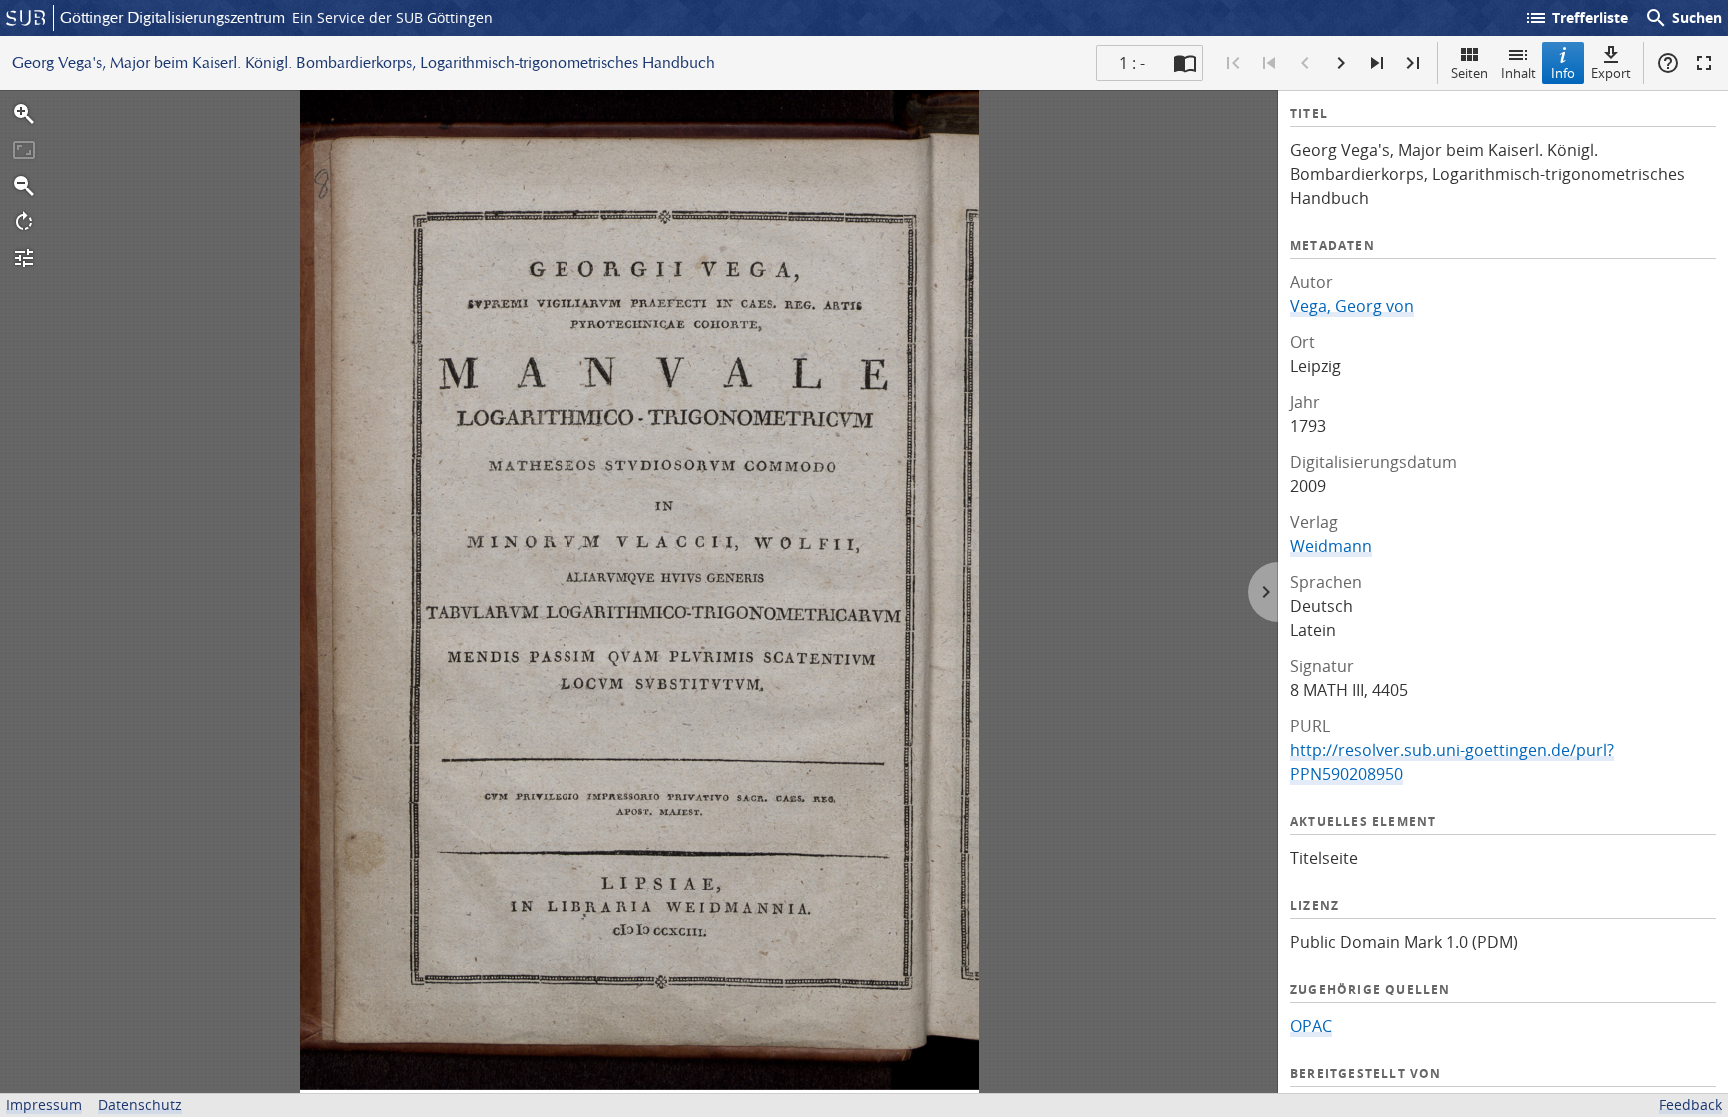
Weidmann (1331, 546)
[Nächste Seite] (1341, 63)
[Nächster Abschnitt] (1377, 63)
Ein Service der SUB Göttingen (392, 17)
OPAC (1311, 1026)
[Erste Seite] (1233, 63)
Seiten (1469, 73)
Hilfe (1668, 63)
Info (1563, 73)
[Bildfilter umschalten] (24, 258)
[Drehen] (24, 222)
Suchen (1683, 18)
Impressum (44, 1104)
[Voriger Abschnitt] (1269, 63)
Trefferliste (1576, 18)
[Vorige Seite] (1305, 63)
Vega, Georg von (1352, 306)
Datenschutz (140, 1104)
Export (1611, 73)
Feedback (1690, 1104)
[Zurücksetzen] (24, 150)
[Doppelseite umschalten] (1185, 63)
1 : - (1132, 63)
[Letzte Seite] (1413, 63)
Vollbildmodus (1704, 63)
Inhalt (1518, 73)
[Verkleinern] (24, 186)
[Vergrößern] (24, 114)
